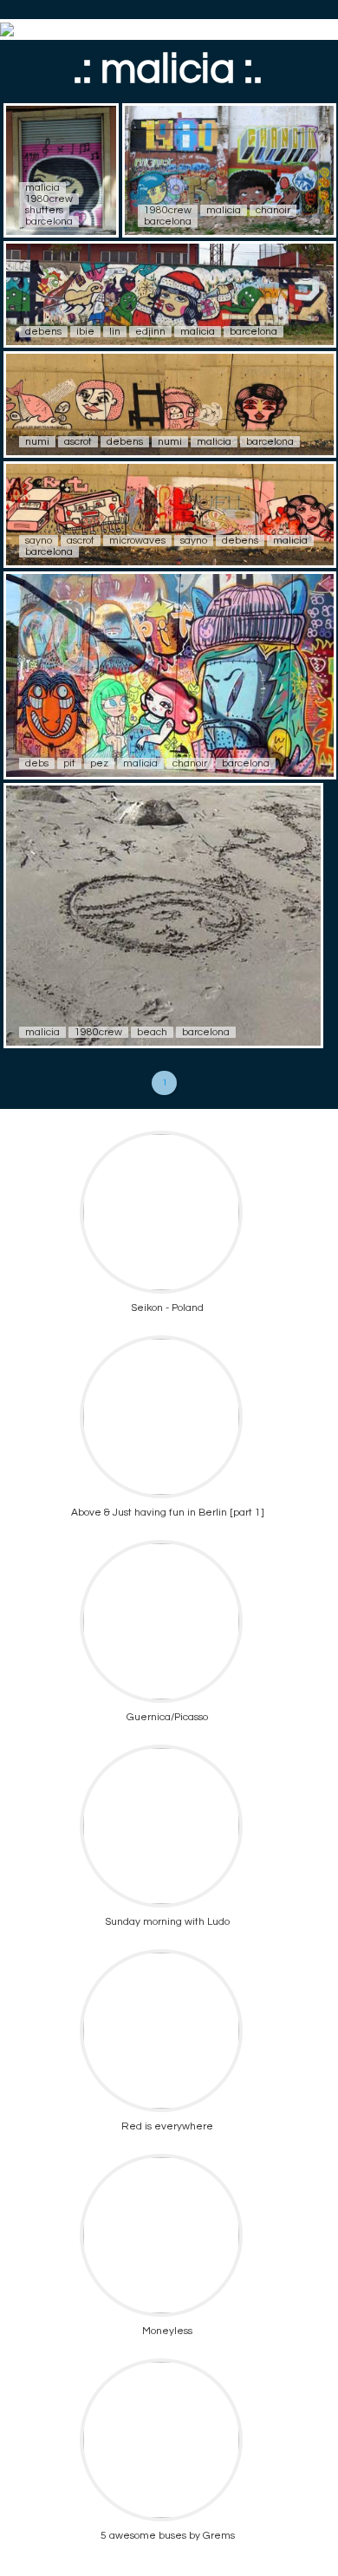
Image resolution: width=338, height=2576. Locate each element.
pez (99, 763)
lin (115, 332)
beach (152, 1032)
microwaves (137, 541)
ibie (85, 332)
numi (37, 442)
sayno (39, 541)
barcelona (49, 222)
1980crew (49, 199)
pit (69, 763)
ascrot (78, 442)
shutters (44, 210)
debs (37, 763)
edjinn (150, 332)
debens (43, 332)
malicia (42, 188)
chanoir (273, 210)
